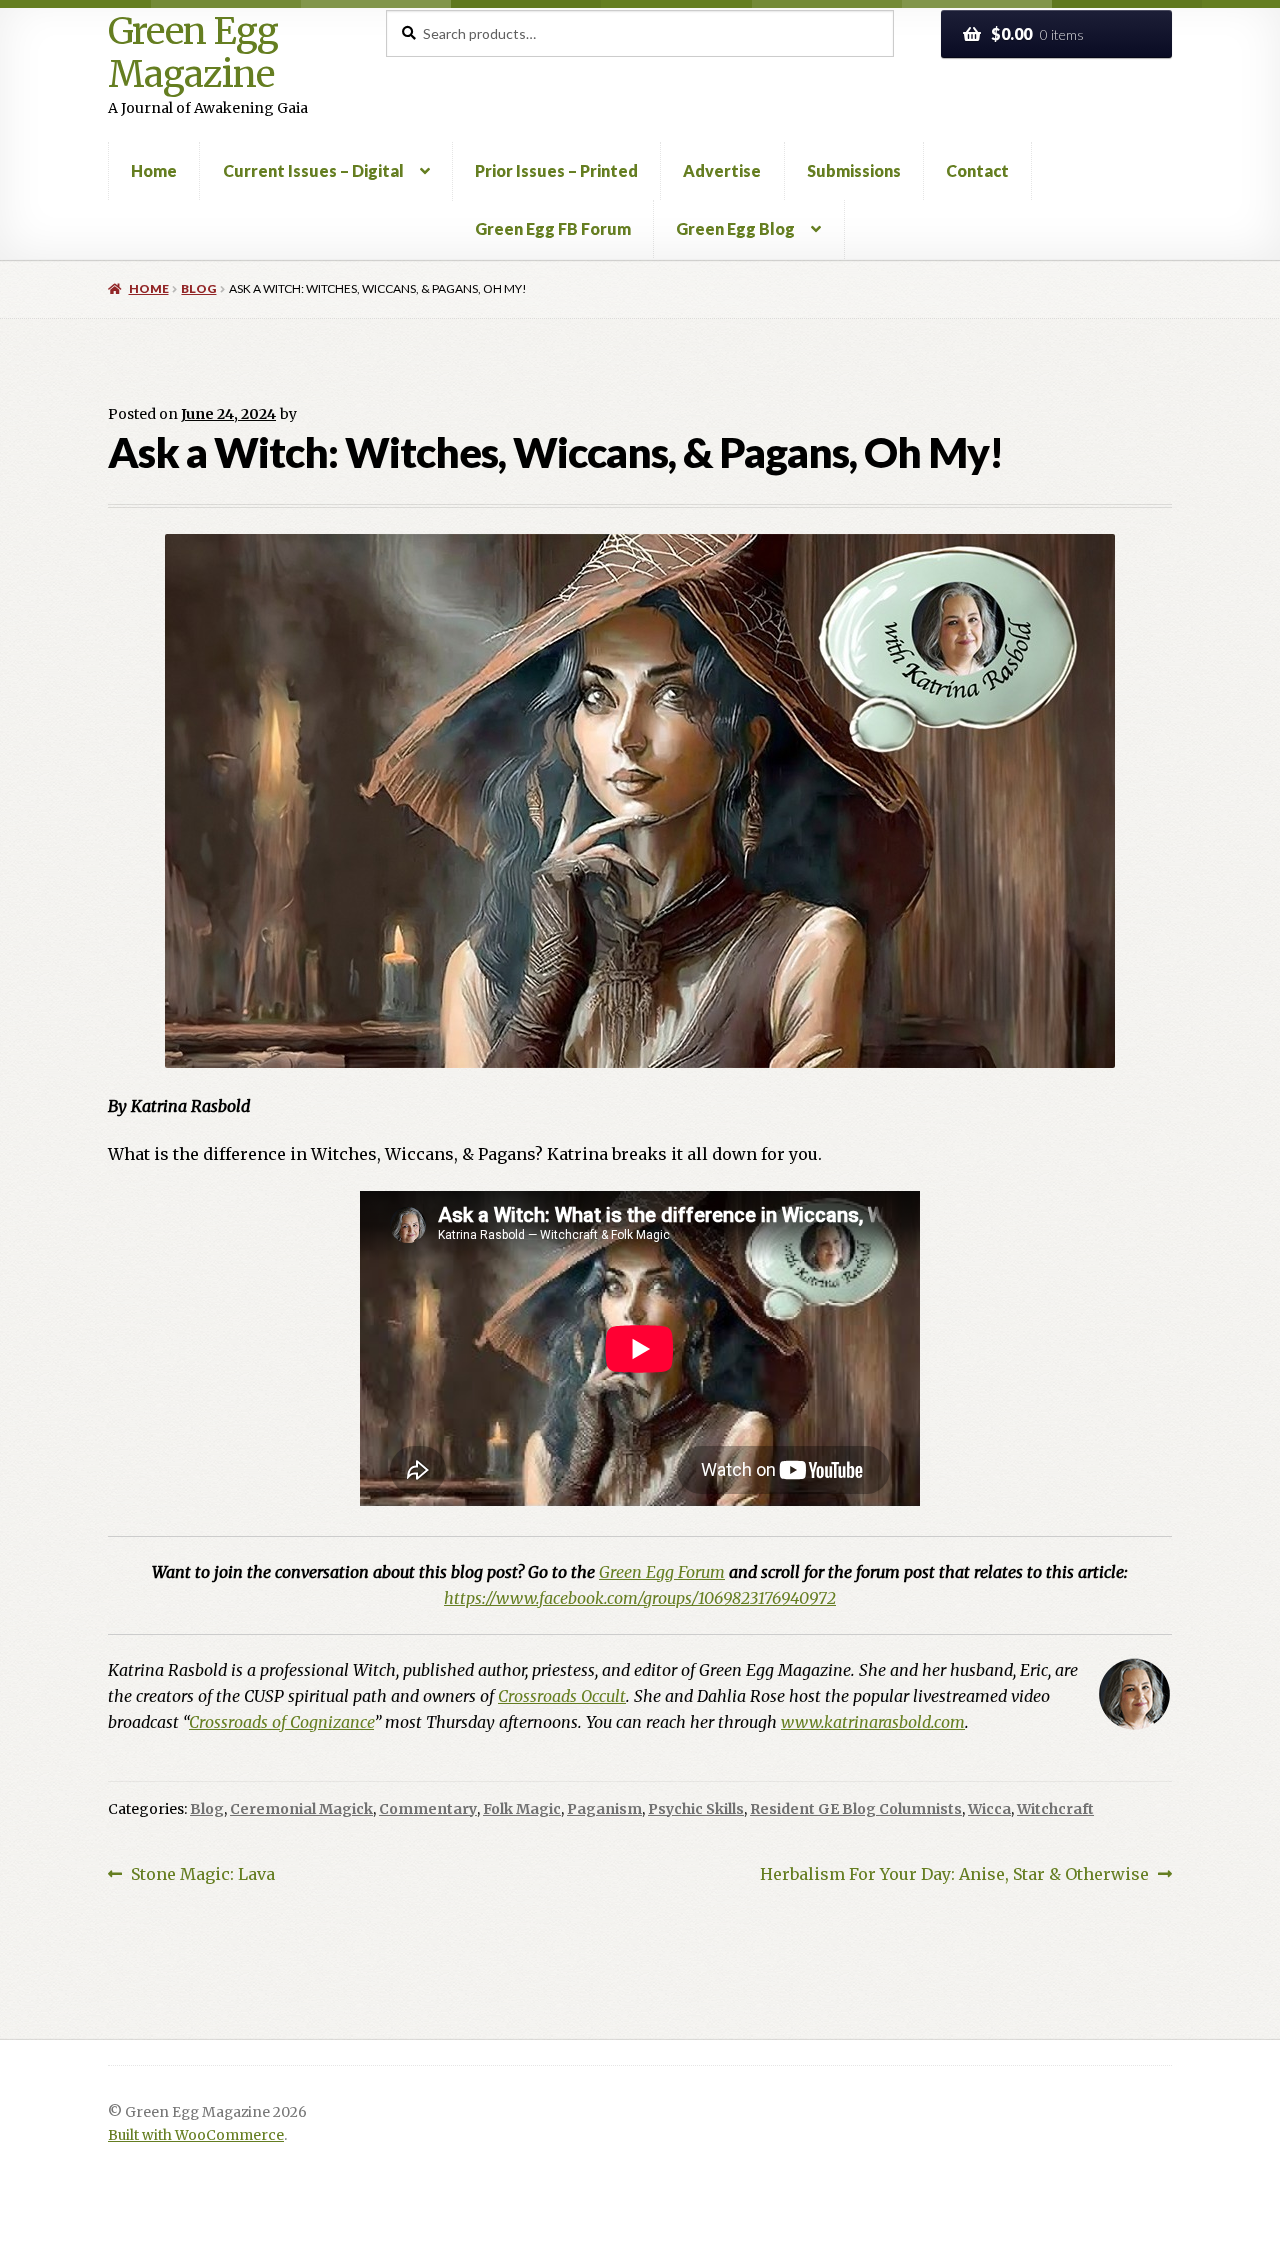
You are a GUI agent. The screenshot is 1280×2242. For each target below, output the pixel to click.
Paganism (604, 1809)
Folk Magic (522, 1809)
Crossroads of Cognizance (281, 1722)
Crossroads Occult (562, 1696)
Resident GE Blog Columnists (856, 1809)
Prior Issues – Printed (556, 170)
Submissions (854, 170)
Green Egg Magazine (193, 53)
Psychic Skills (696, 1809)
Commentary (428, 1809)
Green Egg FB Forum (553, 228)
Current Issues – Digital (313, 170)
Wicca (989, 1809)
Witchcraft (1055, 1809)
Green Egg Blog (735, 228)
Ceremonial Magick (301, 1809)
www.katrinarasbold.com (873, 1722)
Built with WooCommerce (196, 2135)
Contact (977, 170)
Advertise (722, 170)
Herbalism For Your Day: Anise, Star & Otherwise (954, 1875)
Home (154, 170)
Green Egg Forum (662, 1572)
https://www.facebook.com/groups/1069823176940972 (640, 1598)
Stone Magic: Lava (202, 1875)
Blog (198, 288)
